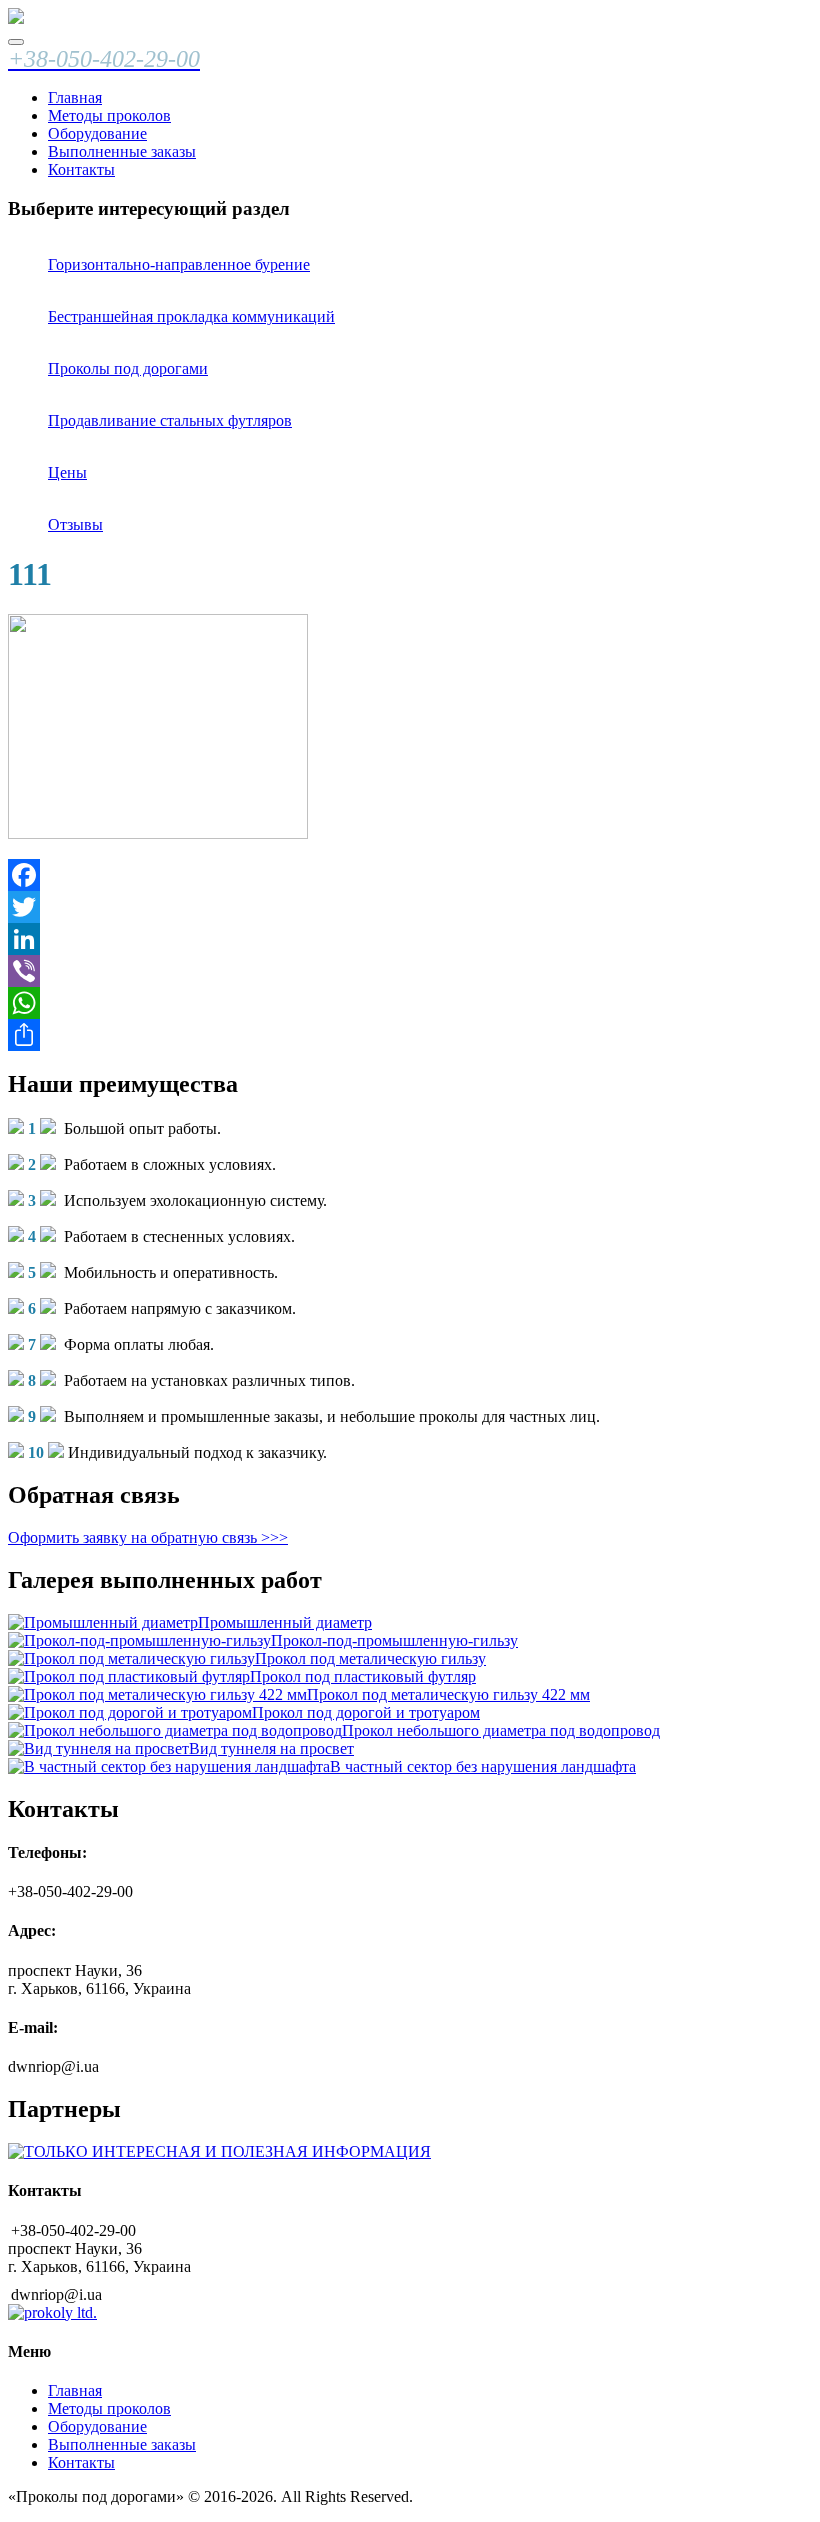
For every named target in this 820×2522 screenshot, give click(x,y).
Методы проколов (109, 115)
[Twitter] (410, 907)
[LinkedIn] (410, 939)
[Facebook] (410, 875)
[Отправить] (410, 1035)
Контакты (81, 169)
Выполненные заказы (122, 151)
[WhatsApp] (410, 1003)
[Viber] (410, 971)
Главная (75, 97)
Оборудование (97, 133)
